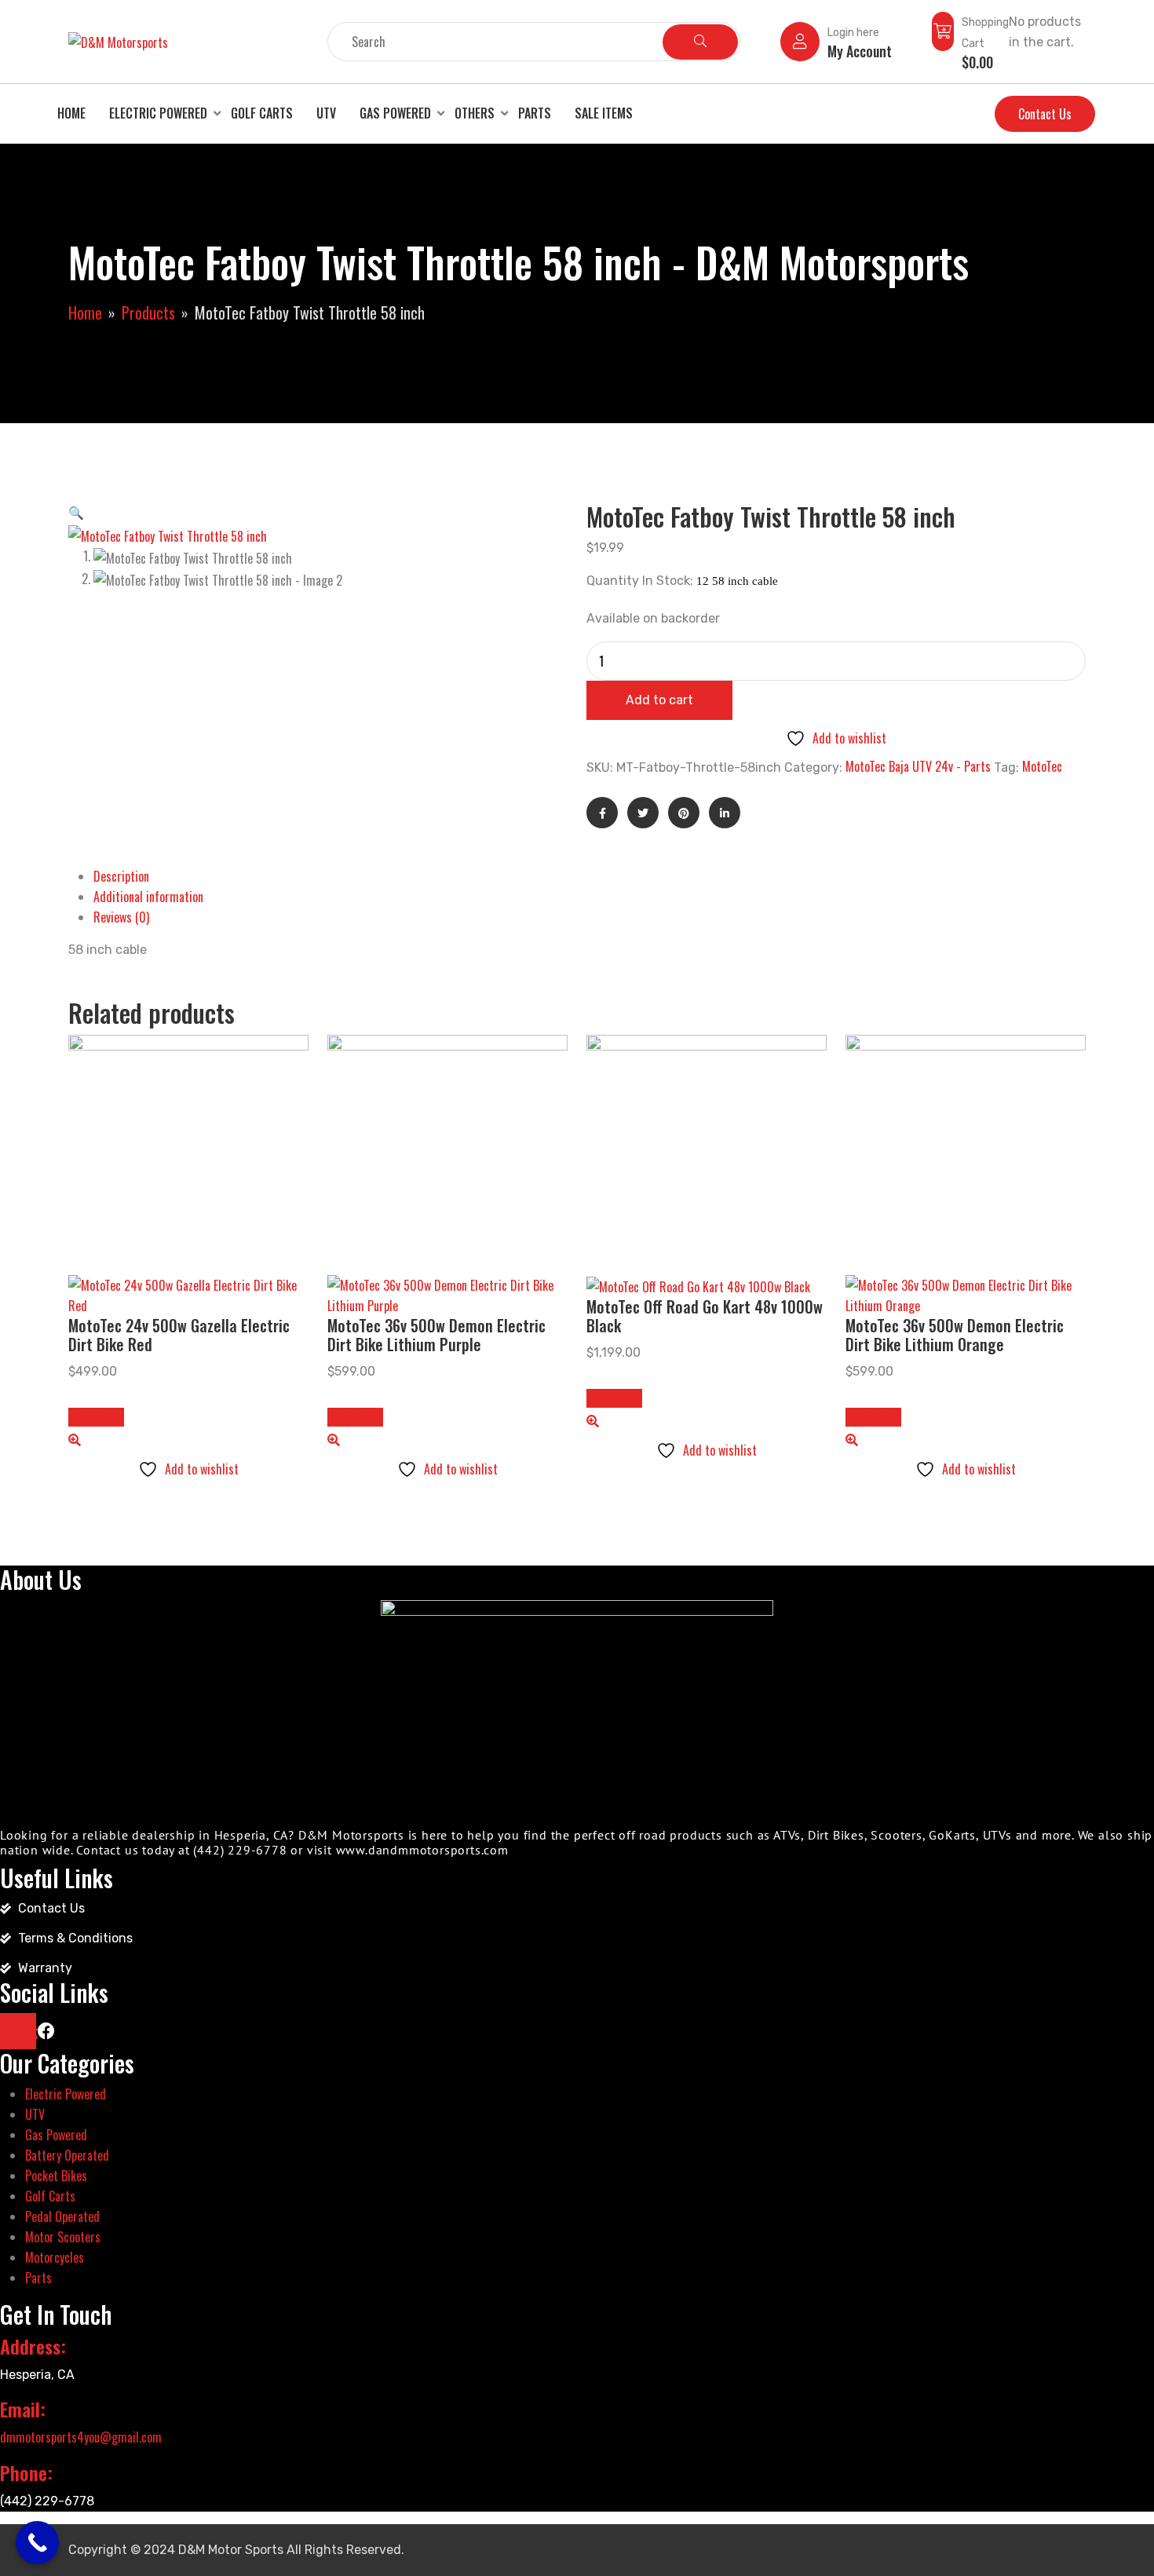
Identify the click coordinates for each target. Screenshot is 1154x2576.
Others (475, 113)
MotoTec (1042, 766)
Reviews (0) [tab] (121, 917)
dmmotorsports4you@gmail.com (81, 2437)
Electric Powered (158, 113)
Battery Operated (67, 2155)
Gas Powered (395, 113)
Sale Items (604, 113)
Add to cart (659, 700)
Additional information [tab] (148, 897)
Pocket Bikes (56, 2176)
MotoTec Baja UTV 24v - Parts (918, 766)
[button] (76, 512)
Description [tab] (121, 876)
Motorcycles (55, 2257)
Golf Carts (262, 113)
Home (71, 113)
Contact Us (1045, 114)
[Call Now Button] (37, 2543)
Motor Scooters (63, 2237)
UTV (326, 113)
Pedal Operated (62, 2216)
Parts (535, 113)
